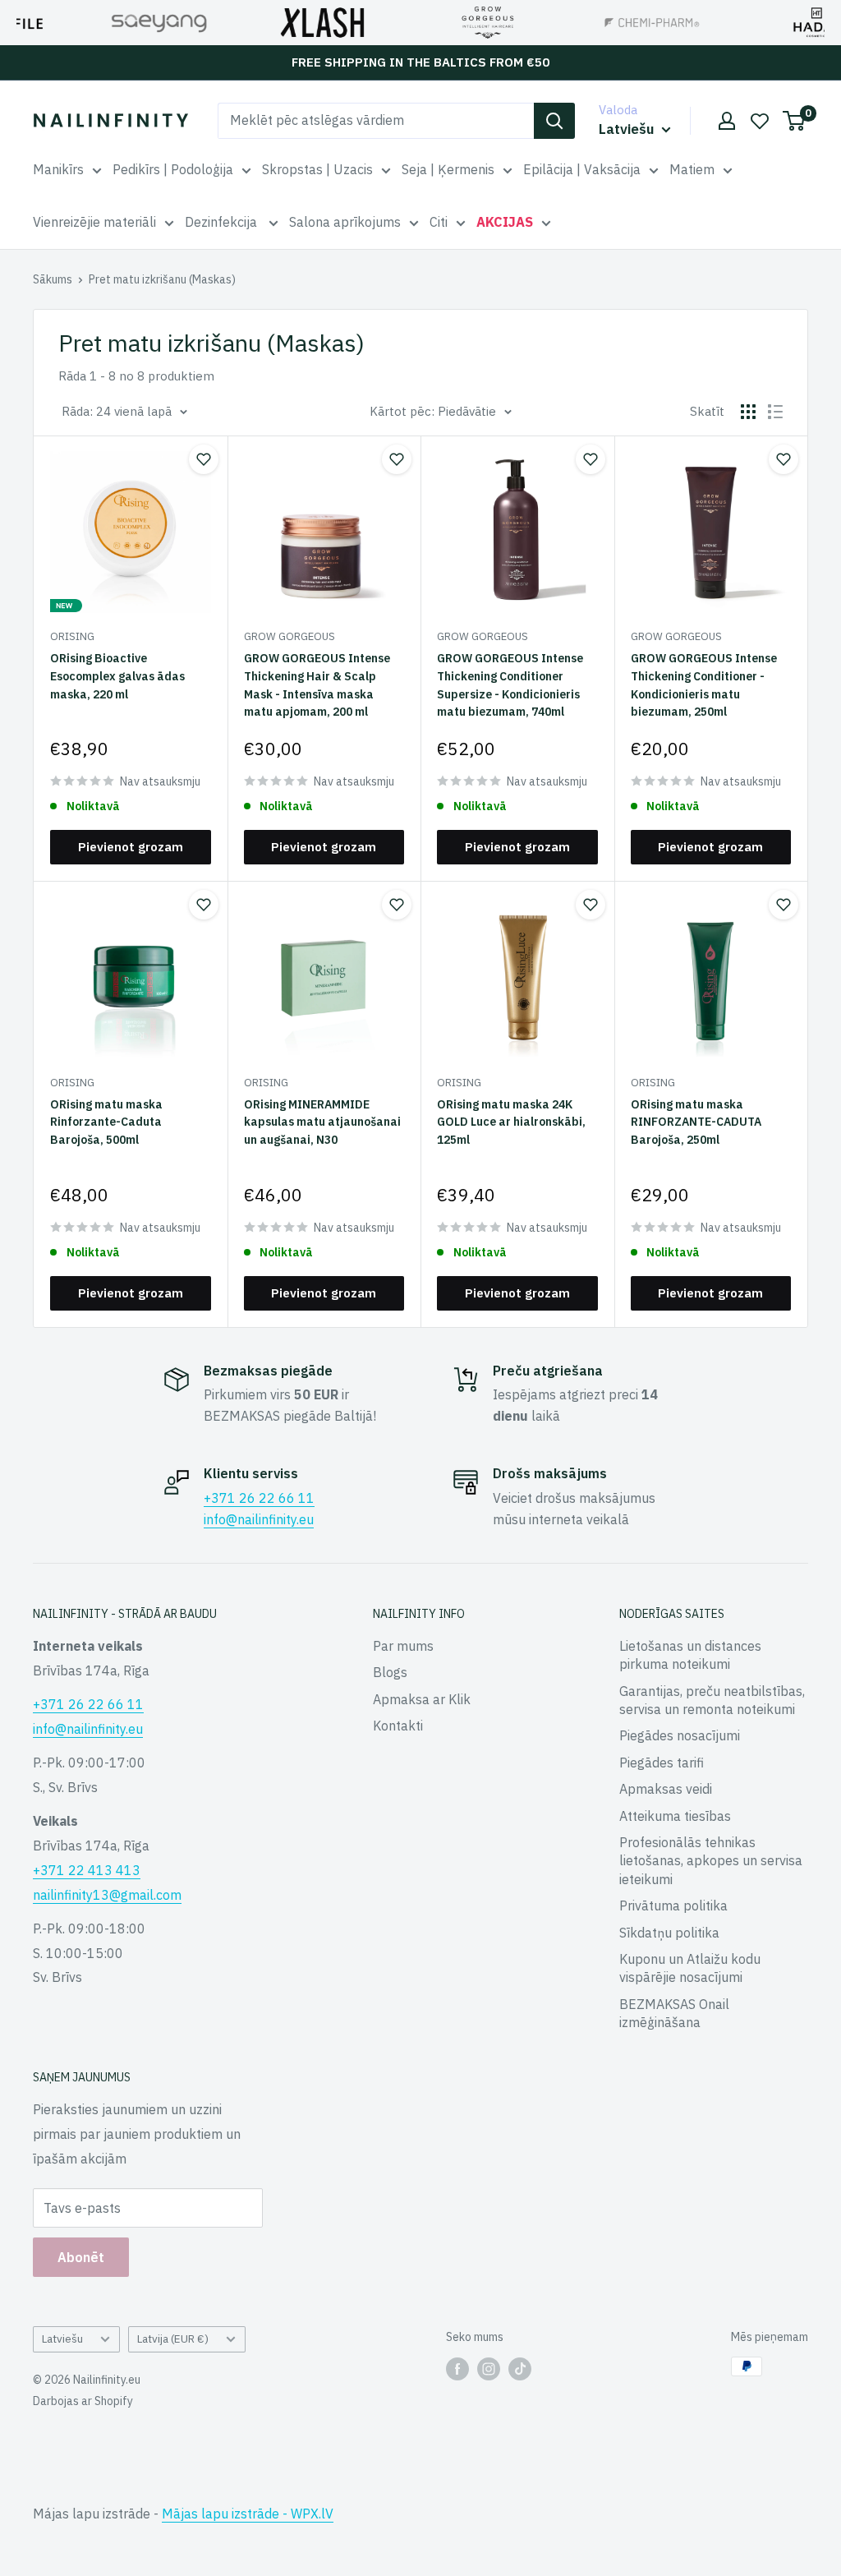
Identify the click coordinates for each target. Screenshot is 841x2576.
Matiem (692, 169)
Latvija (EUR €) (173, 2339)
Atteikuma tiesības (675, 1816)
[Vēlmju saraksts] (760, 121)
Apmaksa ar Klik (422, 1699)
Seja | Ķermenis (448, 169)
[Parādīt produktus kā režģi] (748, 412)
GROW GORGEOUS (290, 636)
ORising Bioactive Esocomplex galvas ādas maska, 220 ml (117, 676)
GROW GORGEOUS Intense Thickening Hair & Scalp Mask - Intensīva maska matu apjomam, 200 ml (317, 685)
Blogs (390, 1672)
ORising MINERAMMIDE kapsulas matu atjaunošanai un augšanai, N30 (322, 1122)
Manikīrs (58, 169)
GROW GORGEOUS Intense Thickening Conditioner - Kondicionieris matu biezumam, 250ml (704, 685)
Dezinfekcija (223, 222)
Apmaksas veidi (666, 1789)
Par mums (403, 1646)
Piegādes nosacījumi (680, 1735)
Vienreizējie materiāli (94, 222)
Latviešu (62, 2339)
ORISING (72, 636)
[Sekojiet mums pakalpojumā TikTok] (520, 2368)
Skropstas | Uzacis (317, 169)
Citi (439, 222)
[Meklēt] (554, 121)
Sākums (53, 279)
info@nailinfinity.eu (259, 1519)
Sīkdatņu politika (669, 1933)
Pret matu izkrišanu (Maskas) (162, 279)
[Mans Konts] (727, 121)
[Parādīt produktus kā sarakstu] (775, 412)
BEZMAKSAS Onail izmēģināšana (674, 2013)
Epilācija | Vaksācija (582, 169)
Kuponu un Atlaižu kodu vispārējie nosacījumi (690, 1968)
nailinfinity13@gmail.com (107, 1895)
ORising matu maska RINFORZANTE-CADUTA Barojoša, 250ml (696, 1122)
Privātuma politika (673, 1906)
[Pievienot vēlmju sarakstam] (204, 459)
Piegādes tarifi (662, 1763)
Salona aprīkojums (345, 222)
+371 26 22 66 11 (259, 1498)
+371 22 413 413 (87, 1870)
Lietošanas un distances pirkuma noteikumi (690, 1655)
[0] (795, 121)
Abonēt (81, 2257)
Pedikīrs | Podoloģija (173, 169)
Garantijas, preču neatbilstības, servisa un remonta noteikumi (712, 1700)
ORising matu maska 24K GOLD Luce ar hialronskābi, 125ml (511, 1122)
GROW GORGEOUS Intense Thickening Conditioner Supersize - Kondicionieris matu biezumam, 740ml (510, 685)
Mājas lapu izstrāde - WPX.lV (248, 2514)
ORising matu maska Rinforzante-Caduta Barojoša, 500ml (106, 1122)
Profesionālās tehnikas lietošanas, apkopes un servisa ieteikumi (711, 1861)
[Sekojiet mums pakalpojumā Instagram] (489, 2368)
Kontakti (398, 1726)
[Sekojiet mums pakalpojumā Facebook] (457, 2368)
